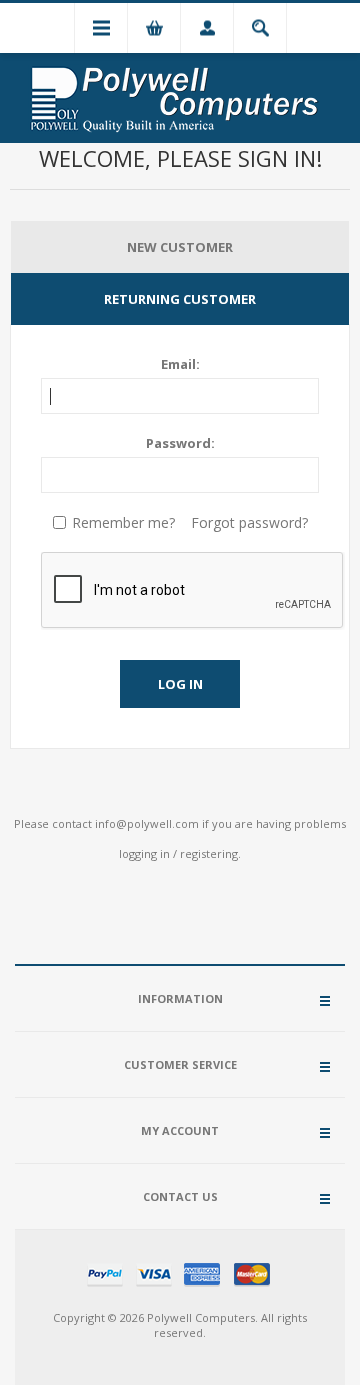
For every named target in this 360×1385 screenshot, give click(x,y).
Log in (180, 684)
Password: (180, 443)
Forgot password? (249, 522)
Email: (180, 364)
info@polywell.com (147, 823)
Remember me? (123, 522)
